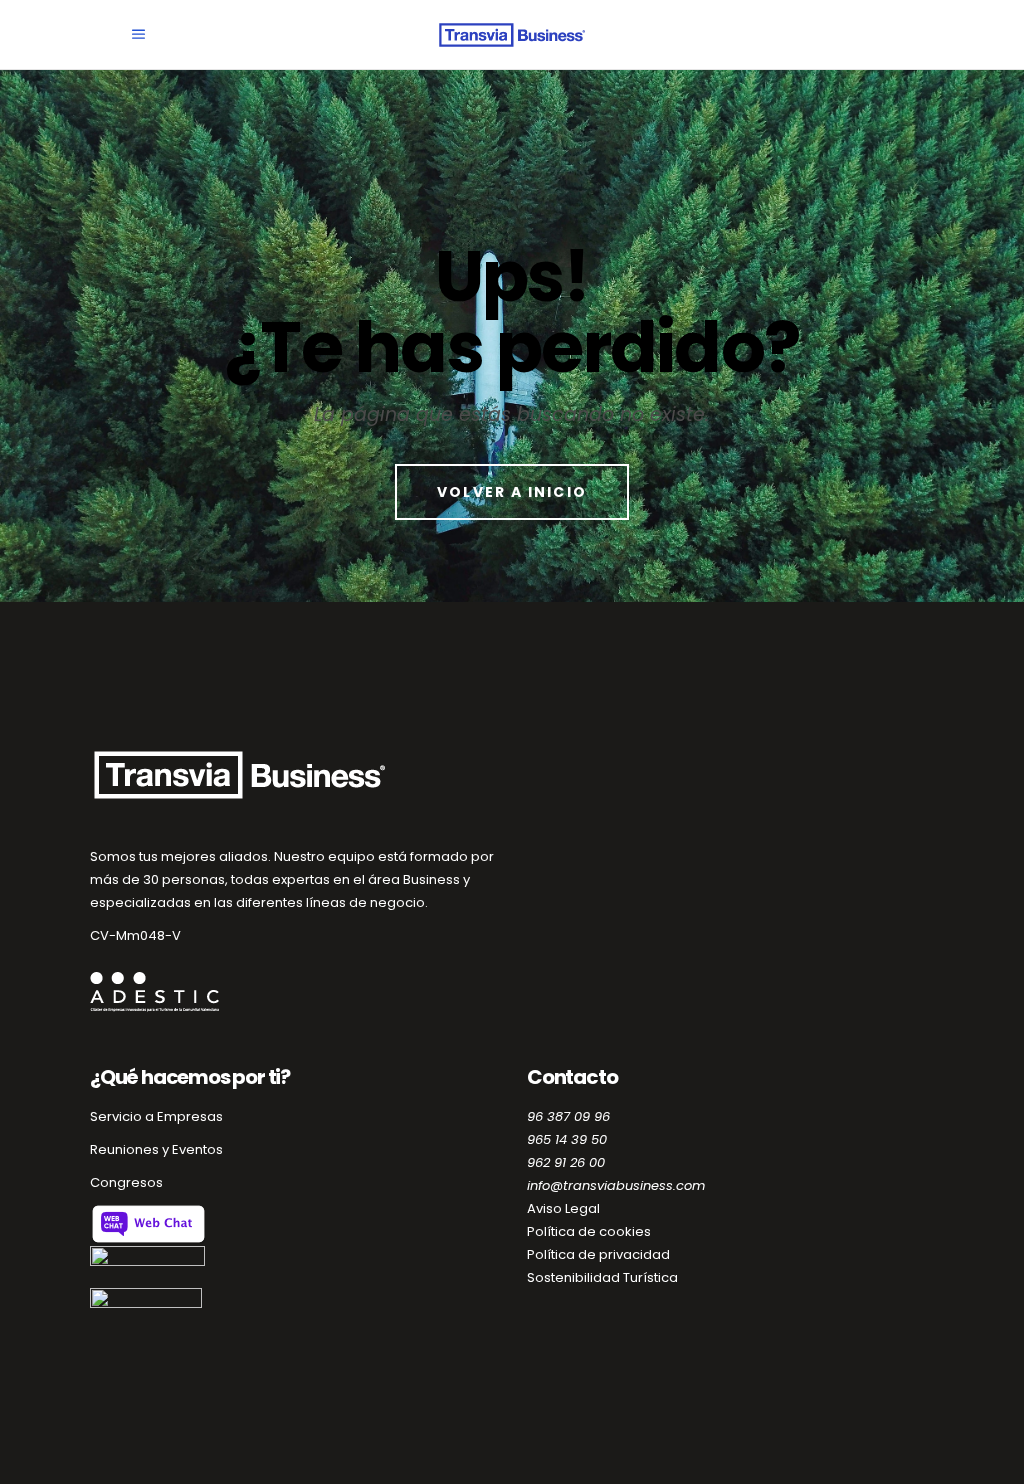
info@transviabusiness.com (616, 1185)
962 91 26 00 (566, 1162)
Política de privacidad (598, 1254)
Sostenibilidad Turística (602, 1277)
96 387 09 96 (568, 1116)
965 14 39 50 (567, 1139)
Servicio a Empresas (156, 1116)
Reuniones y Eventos (156, 1149)
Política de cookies (589, 1231)
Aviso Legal (563, 1208)
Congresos (126, 1182)
